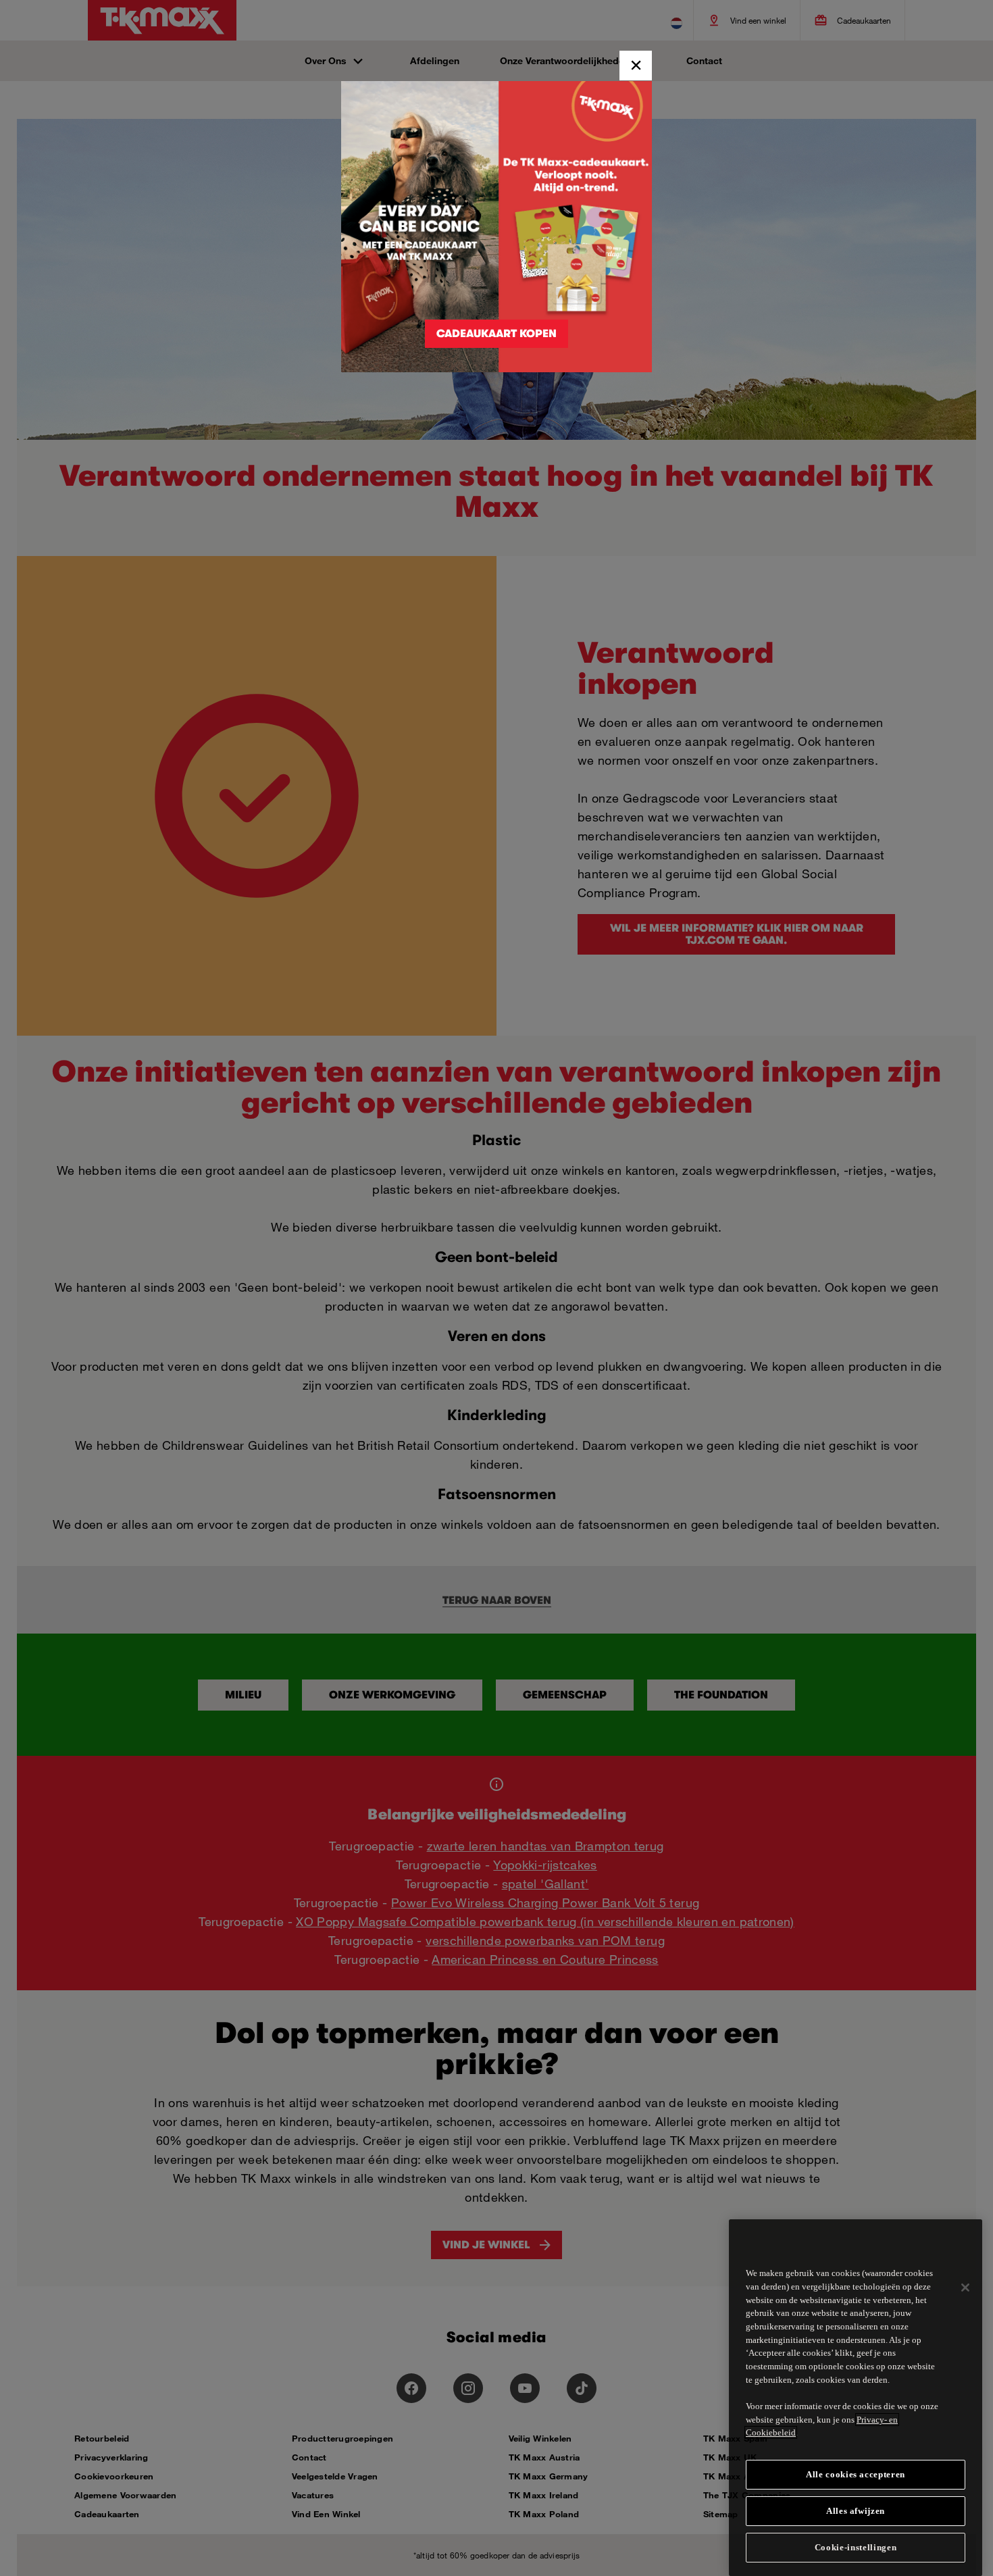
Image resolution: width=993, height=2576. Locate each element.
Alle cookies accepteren (856, 2474)
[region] (856, 2398)
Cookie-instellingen (856, 2547)
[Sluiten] (965, 2288)
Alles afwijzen (856, 2511)
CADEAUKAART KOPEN (496, 334)
